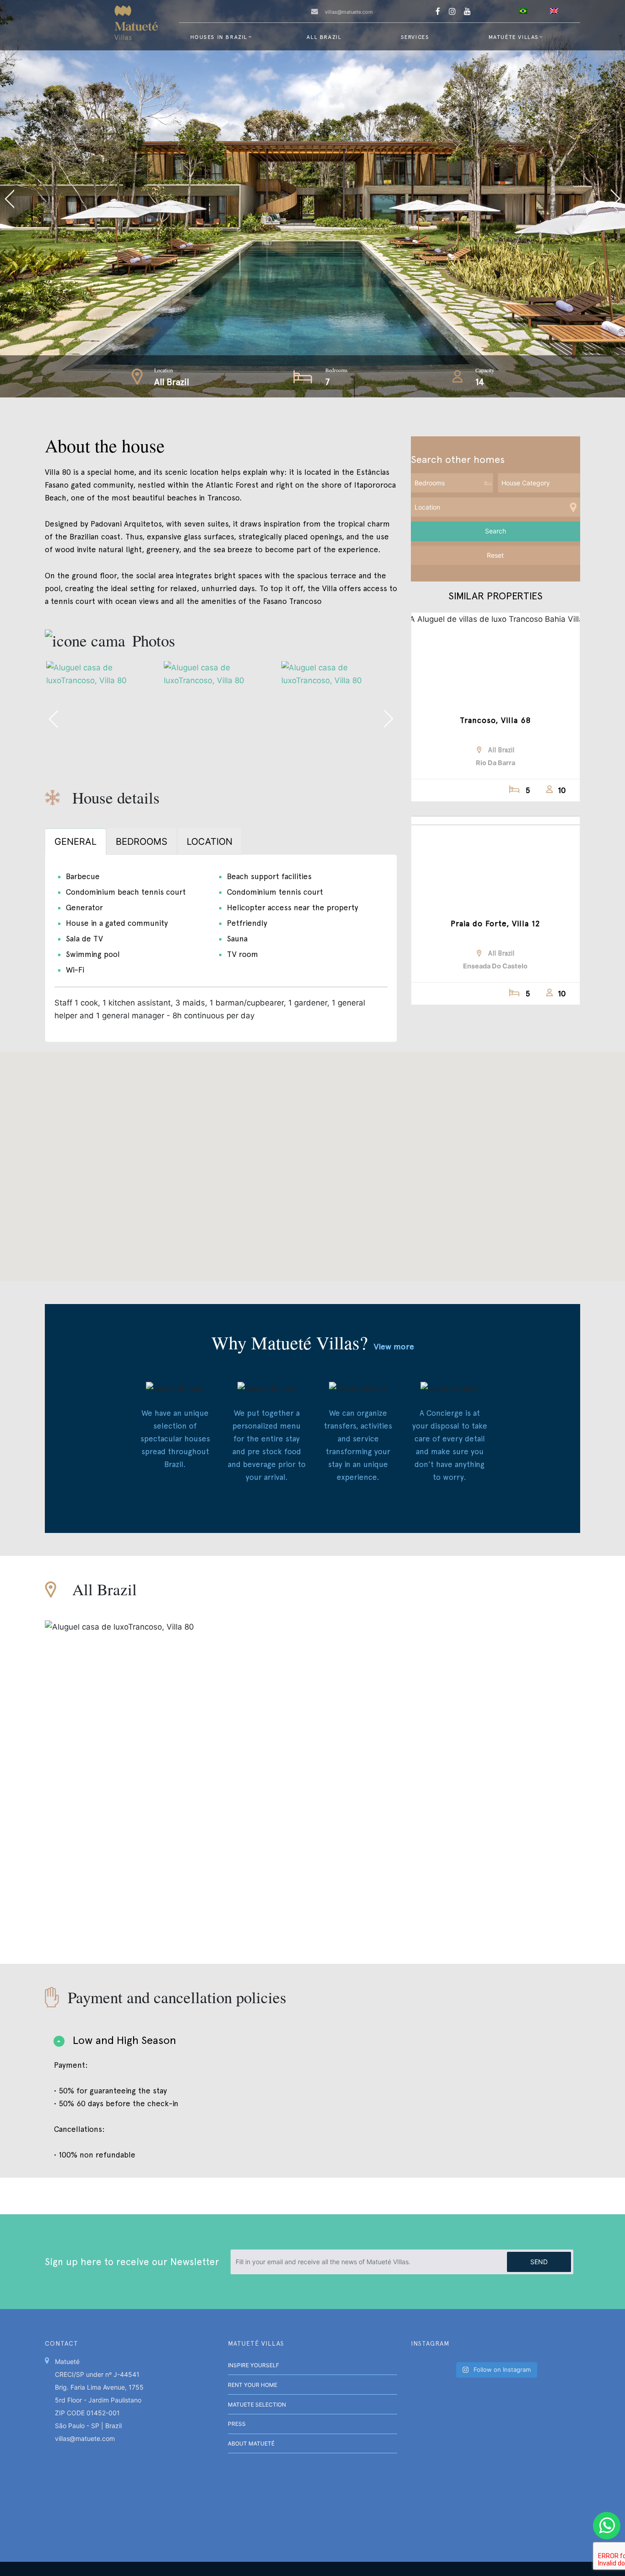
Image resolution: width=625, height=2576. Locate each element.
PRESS (237, 2424)
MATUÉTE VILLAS (514, 37)
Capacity (485, 370)
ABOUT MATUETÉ (251, 2443)
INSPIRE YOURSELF (253, 2365)
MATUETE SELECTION (257, 2405)
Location (164, 370)
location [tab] (210, 842)
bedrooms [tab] (142, 842)
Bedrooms (337, 370)
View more (394, 1346)
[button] (312, 1161)
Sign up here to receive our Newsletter (132, 2262)
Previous (156, 199)
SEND (539, 2262)
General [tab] (75, 842)
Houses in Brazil (219, 37)
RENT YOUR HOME (253, 2385)
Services (415, 37)
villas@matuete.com (349, 12)
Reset (495, 555)
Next (469, 199)
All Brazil (324, 37)
